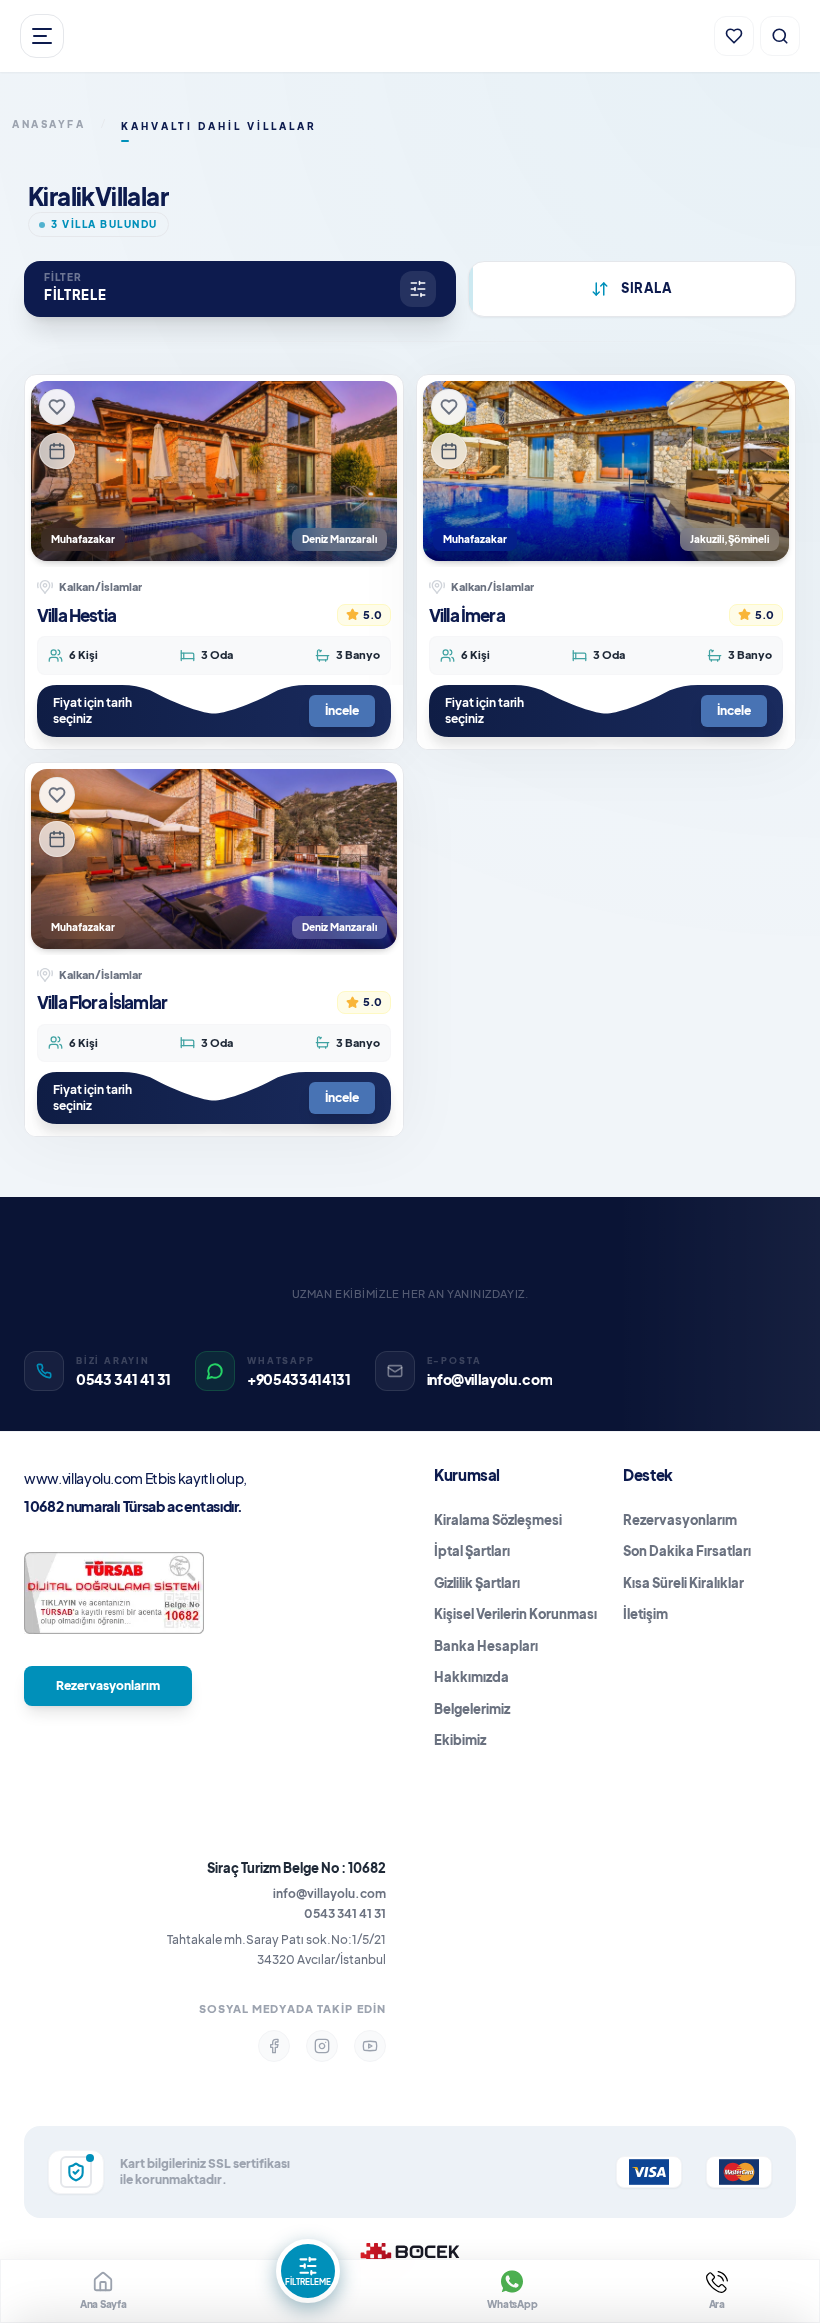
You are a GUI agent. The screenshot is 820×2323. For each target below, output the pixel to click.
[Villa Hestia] (214, 471)
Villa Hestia (76, 615)
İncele (342, 710)
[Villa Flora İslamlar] (214, 859)
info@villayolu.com (329, 1893)
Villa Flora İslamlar (102, 1002)
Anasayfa (48, 124)
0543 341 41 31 (345, 1913)
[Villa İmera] (606, 471)
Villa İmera (467, 615)
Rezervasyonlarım (108, 1685)
